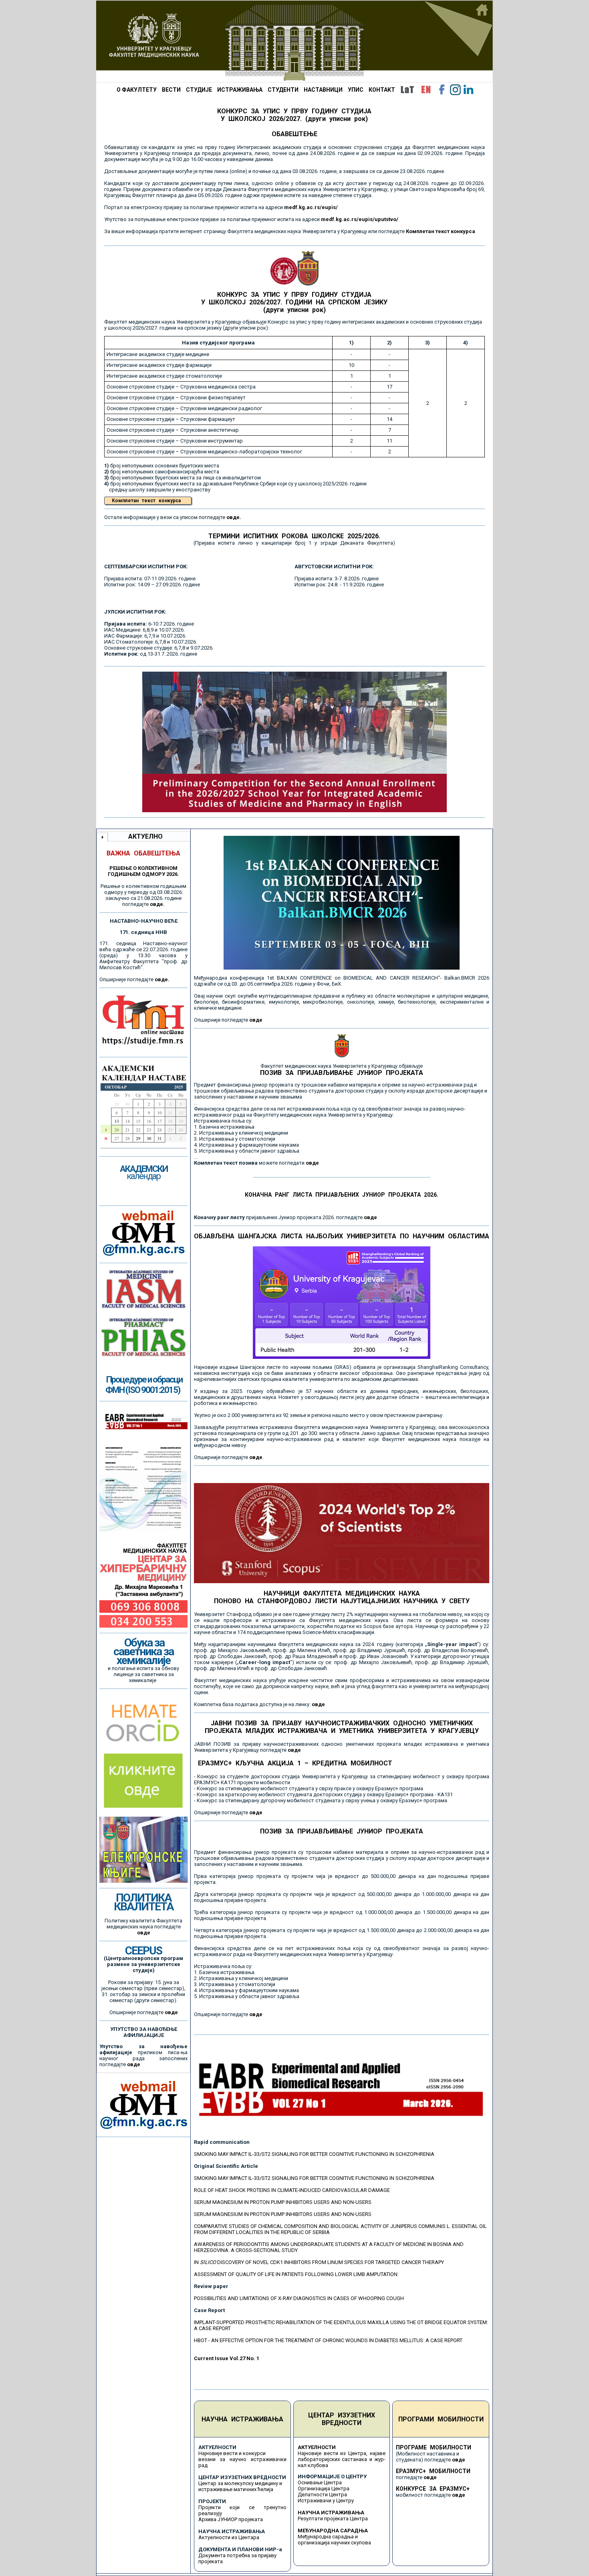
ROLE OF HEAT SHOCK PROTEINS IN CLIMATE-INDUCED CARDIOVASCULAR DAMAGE (292, 2190)
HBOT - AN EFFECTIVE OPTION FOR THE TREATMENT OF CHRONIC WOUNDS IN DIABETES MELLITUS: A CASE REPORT (328, 2340)
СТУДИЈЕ (199, 90)
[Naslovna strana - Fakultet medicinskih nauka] (294, 41)
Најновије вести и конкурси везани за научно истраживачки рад (242, 2459)
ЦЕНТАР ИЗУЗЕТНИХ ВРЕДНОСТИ (342, 2419)
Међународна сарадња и (328, 2537)
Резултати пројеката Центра (333, 2519)
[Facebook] (442, 90)
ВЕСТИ (171, 90)
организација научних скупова (334, 2543)
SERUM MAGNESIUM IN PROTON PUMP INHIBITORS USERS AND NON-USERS (283, 2202)
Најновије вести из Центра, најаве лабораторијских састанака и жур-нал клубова (342, 2459)
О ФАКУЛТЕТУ (137, 90)
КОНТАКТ (382, 90)
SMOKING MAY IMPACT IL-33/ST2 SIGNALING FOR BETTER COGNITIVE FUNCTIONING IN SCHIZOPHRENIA (314, 2154)
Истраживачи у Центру (326, 2501)
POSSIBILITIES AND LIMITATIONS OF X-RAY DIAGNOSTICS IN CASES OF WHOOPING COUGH (299, 2298)
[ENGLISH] (426, 90)
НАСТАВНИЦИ (323, 90)
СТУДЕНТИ (283, 90)
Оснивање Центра (320, 2482)
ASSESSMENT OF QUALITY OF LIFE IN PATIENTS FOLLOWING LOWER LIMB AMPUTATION (296, 2274)
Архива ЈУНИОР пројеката (231, 2519)
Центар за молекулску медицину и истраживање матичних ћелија (240, 2486)
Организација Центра (324, 2488)
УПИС (356, 90)
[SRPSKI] (407, 90)
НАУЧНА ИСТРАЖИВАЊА (242, 2419)
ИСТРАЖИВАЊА (240, 90)
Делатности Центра (322, 2494)
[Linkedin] (468, 90)
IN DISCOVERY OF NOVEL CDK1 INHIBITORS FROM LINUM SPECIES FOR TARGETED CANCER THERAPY (319, 2262)
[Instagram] (455, 90)
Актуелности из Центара (229, 2537)
